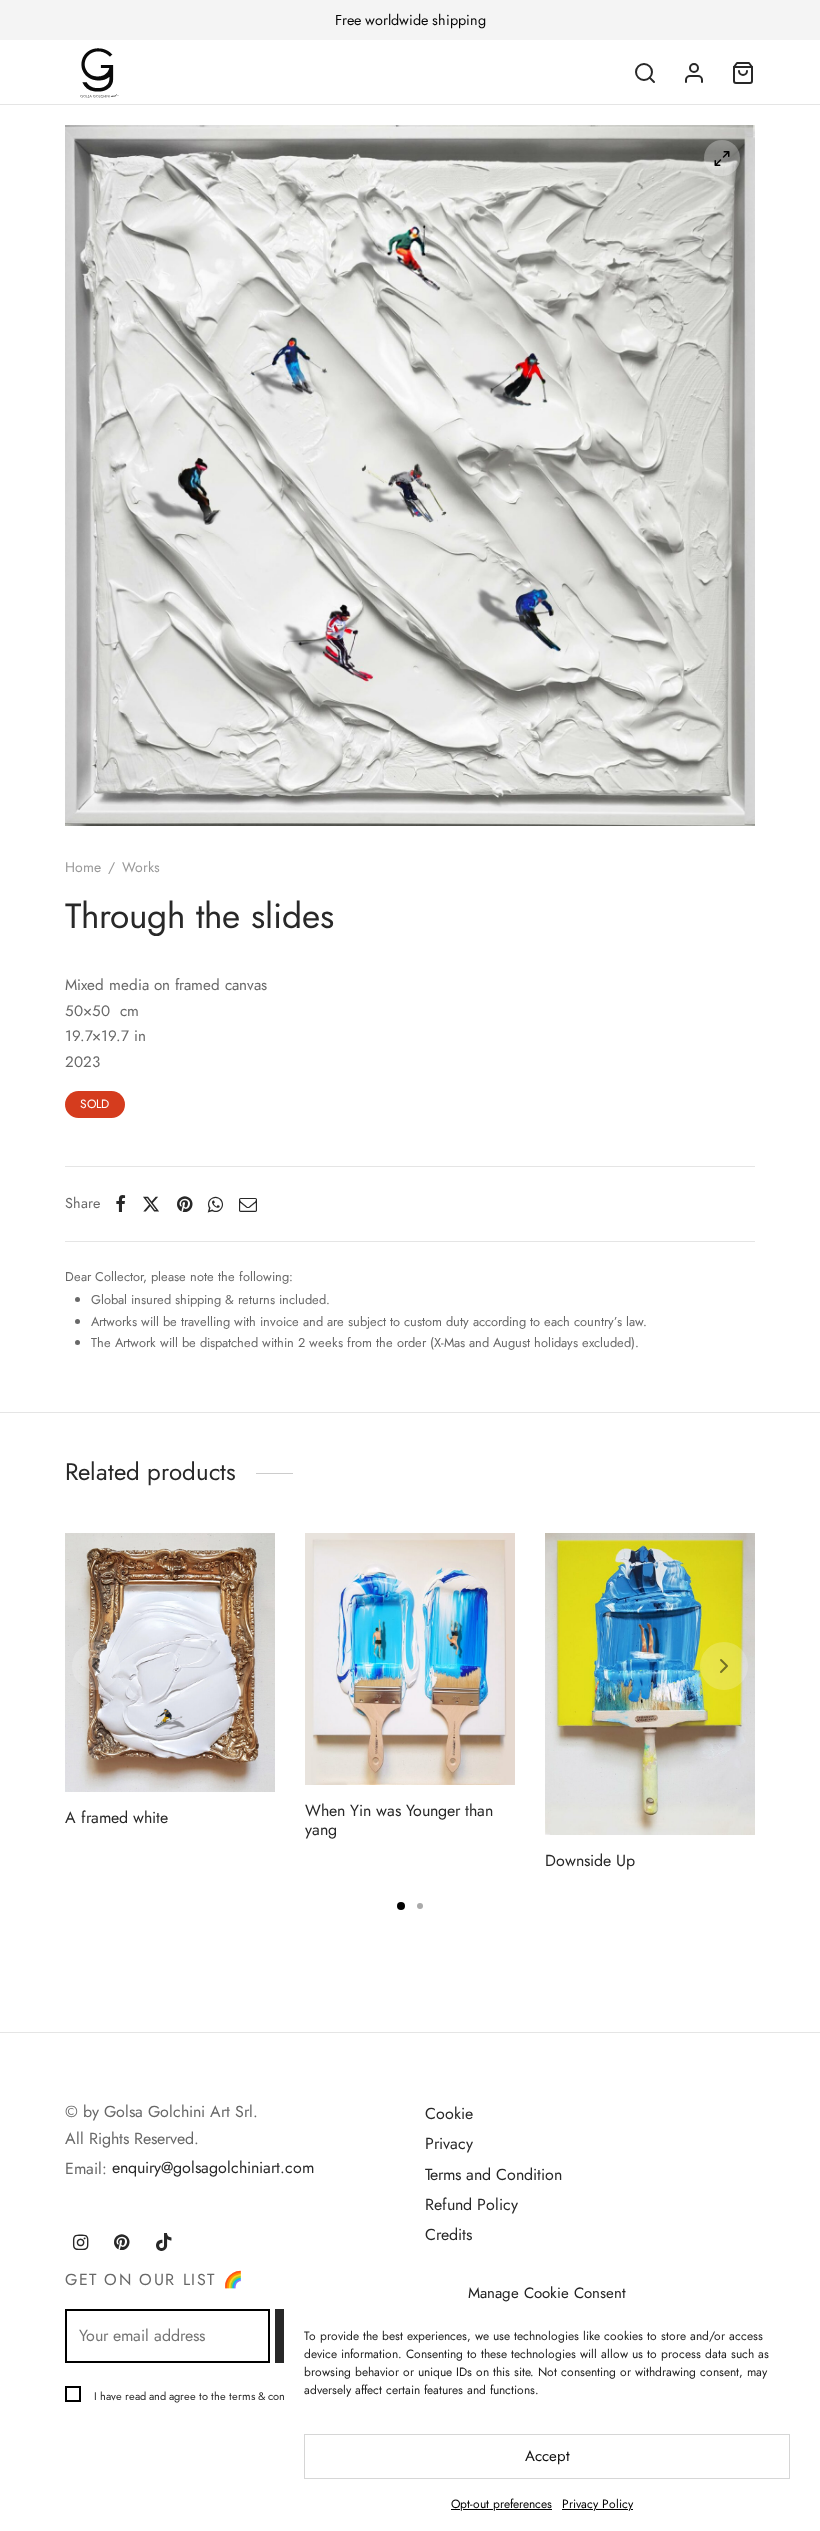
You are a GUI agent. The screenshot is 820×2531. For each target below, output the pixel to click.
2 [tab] (420, 1906)
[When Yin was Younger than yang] (410, 1659)
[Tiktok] (164, 2244)
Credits (448, 2234)
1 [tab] (401, 1906)
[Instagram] (80, 2244)
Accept (547, 2456)
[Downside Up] (650, 1684)
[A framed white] (170, 1662)
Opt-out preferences (501, 2504)
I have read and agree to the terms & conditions (205, 2396)
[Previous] (96, 1666)
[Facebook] (120, 1204)
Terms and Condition (493, 2174)
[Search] (645, 73)
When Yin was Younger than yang (399, 1820)
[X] (151, 1204)
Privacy (449, 2143)
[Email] (248, 1204)
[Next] (724, 1666)
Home (83, 867)
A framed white (116, 1817)
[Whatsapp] (215, 1204)
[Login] (694, 73)
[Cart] (743, 73)
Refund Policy (471, 2204)
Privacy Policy (597, 2504)
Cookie (449, 2113)
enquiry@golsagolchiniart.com (213, 2167)
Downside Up (590, 1860)
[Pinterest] (184, 1204)
